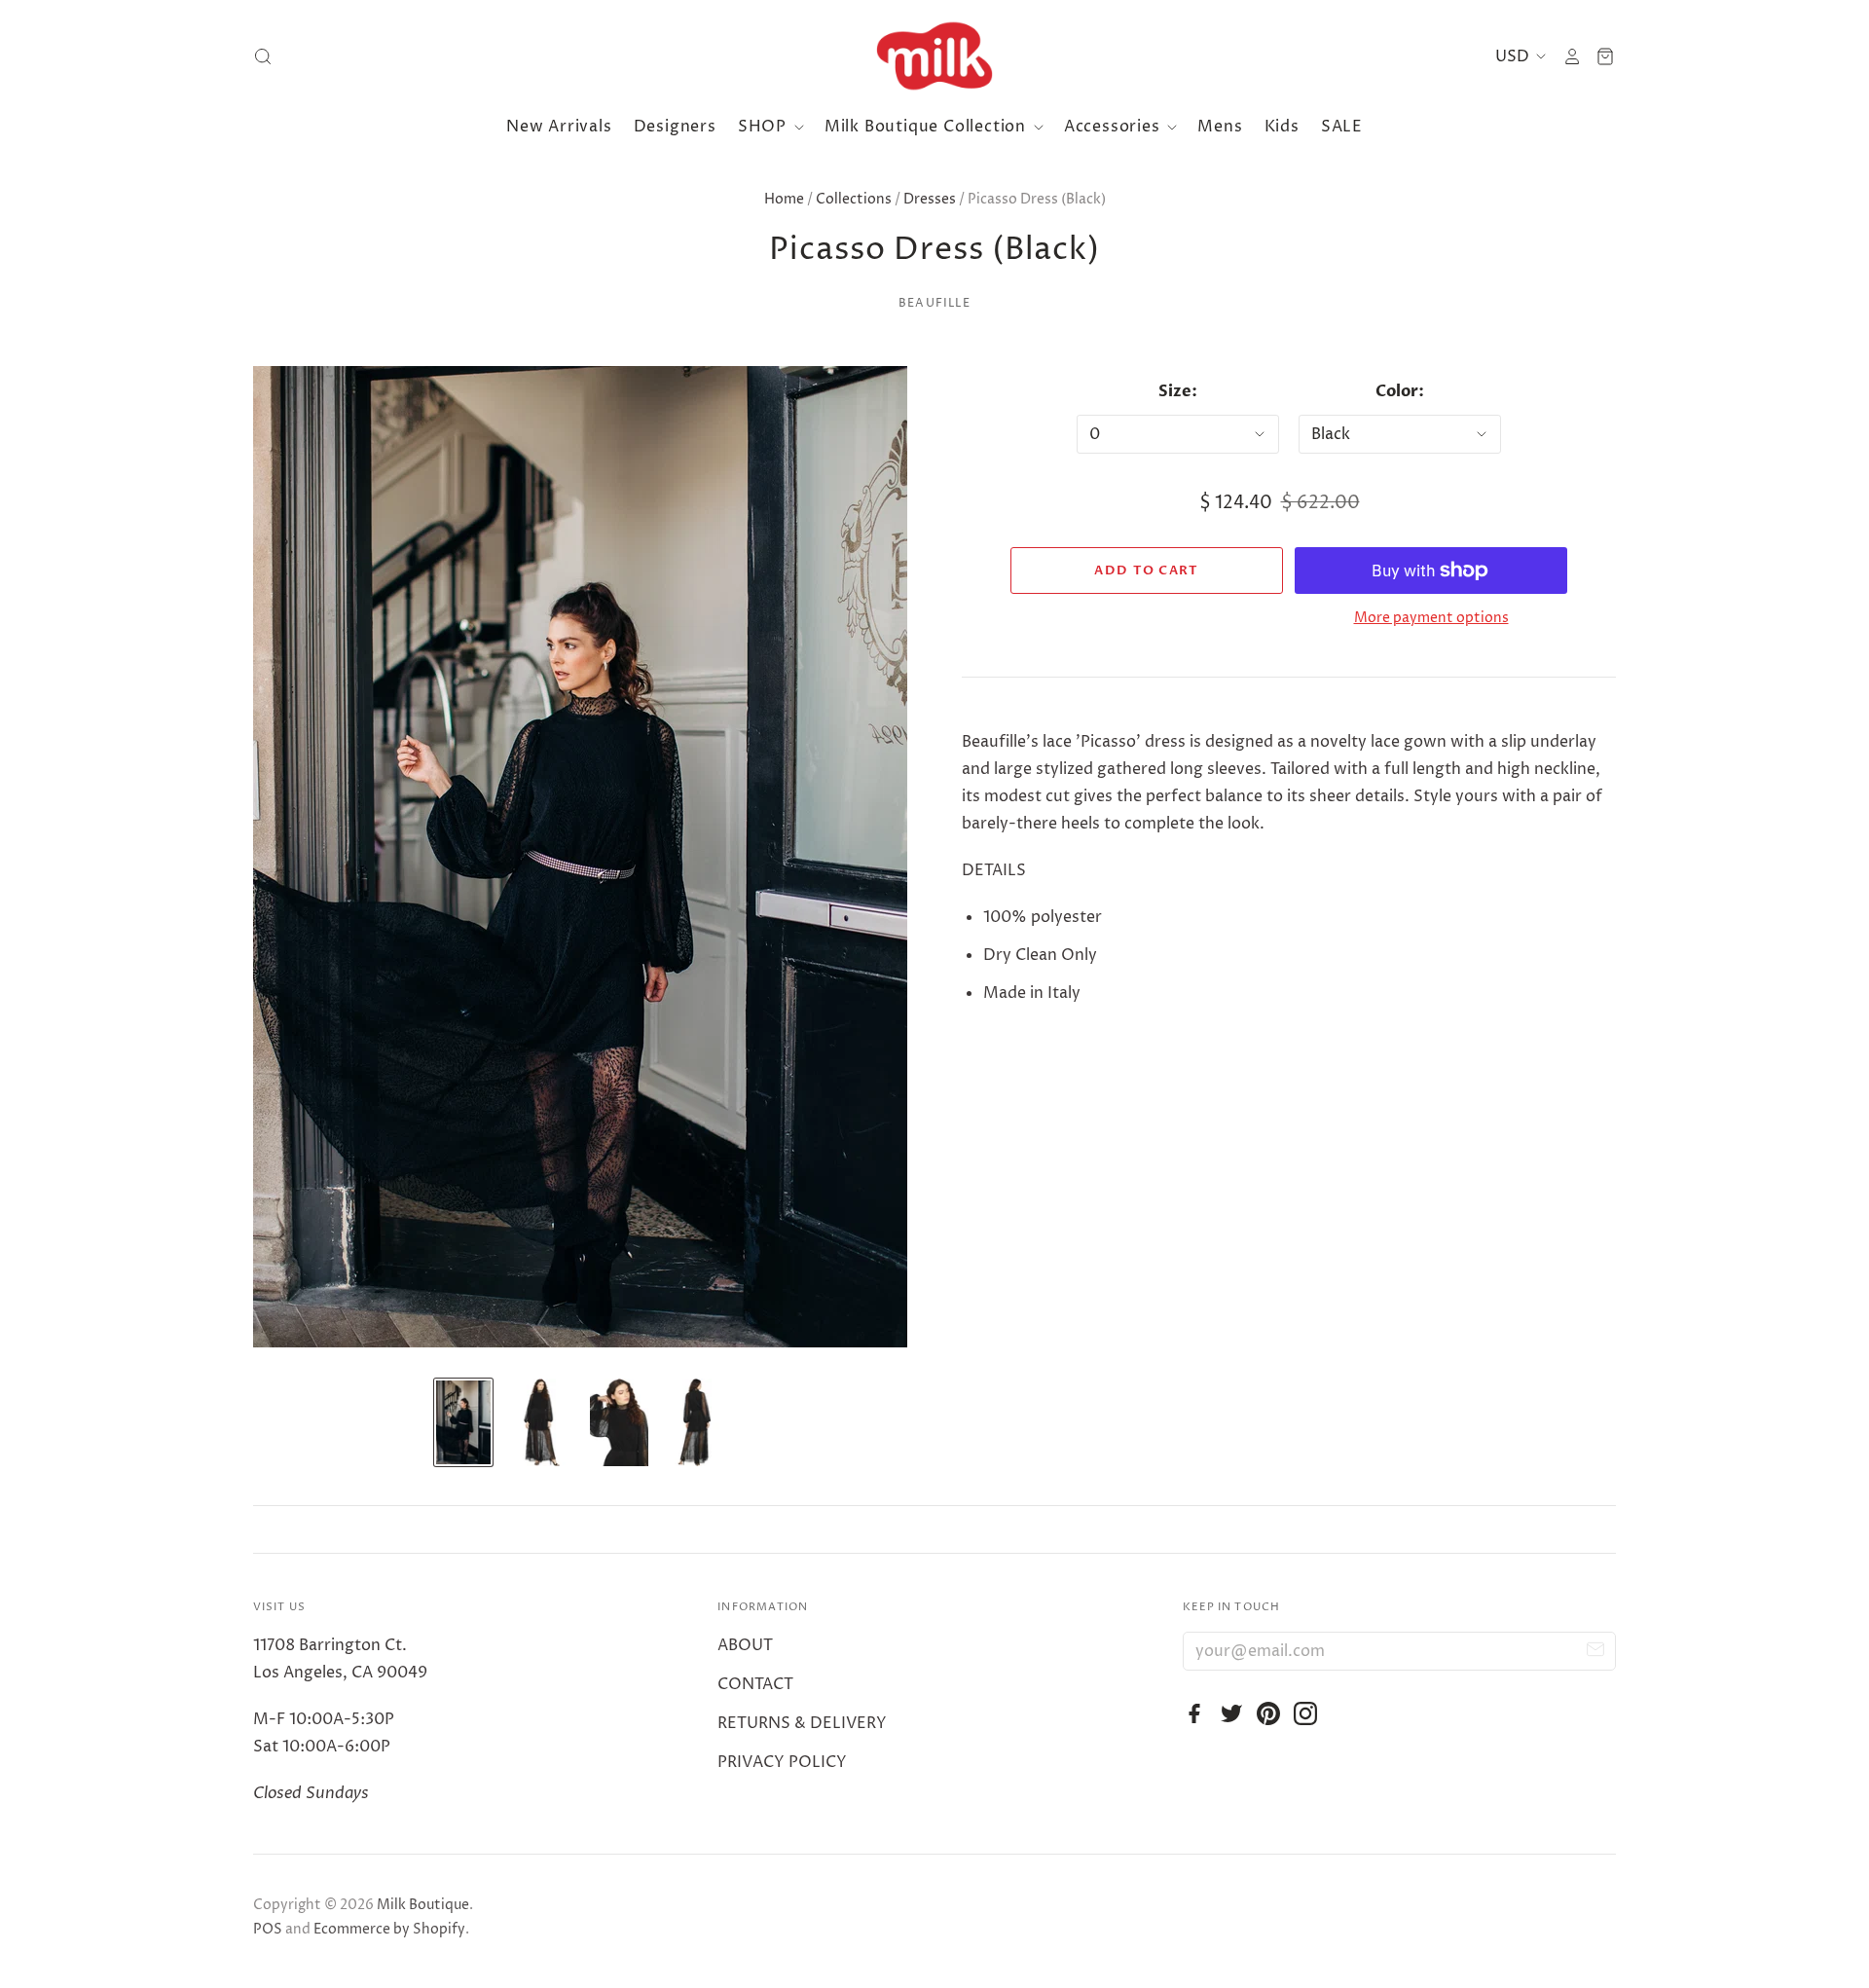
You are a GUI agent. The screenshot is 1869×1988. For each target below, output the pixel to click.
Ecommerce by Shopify (389, 1929)
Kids (1282, 127)
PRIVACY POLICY (782, 1762)
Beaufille (934, 303)
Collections (854, 199)
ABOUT (745, 1645)
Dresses (930, 199)
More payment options (1431, 618)
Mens (1220, 127)
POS (268, 1929)
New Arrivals (559, 127)
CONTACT (755, 1684)
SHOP (765, 127)
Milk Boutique (423, 1905)
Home (784, 199)
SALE (1342, 127)
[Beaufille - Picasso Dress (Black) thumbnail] (541, 1422)
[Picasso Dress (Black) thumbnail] (463, 1422)
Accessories (1115, 127)
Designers (675, 127)
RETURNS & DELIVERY (802, 1723)
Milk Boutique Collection (928, 127)
